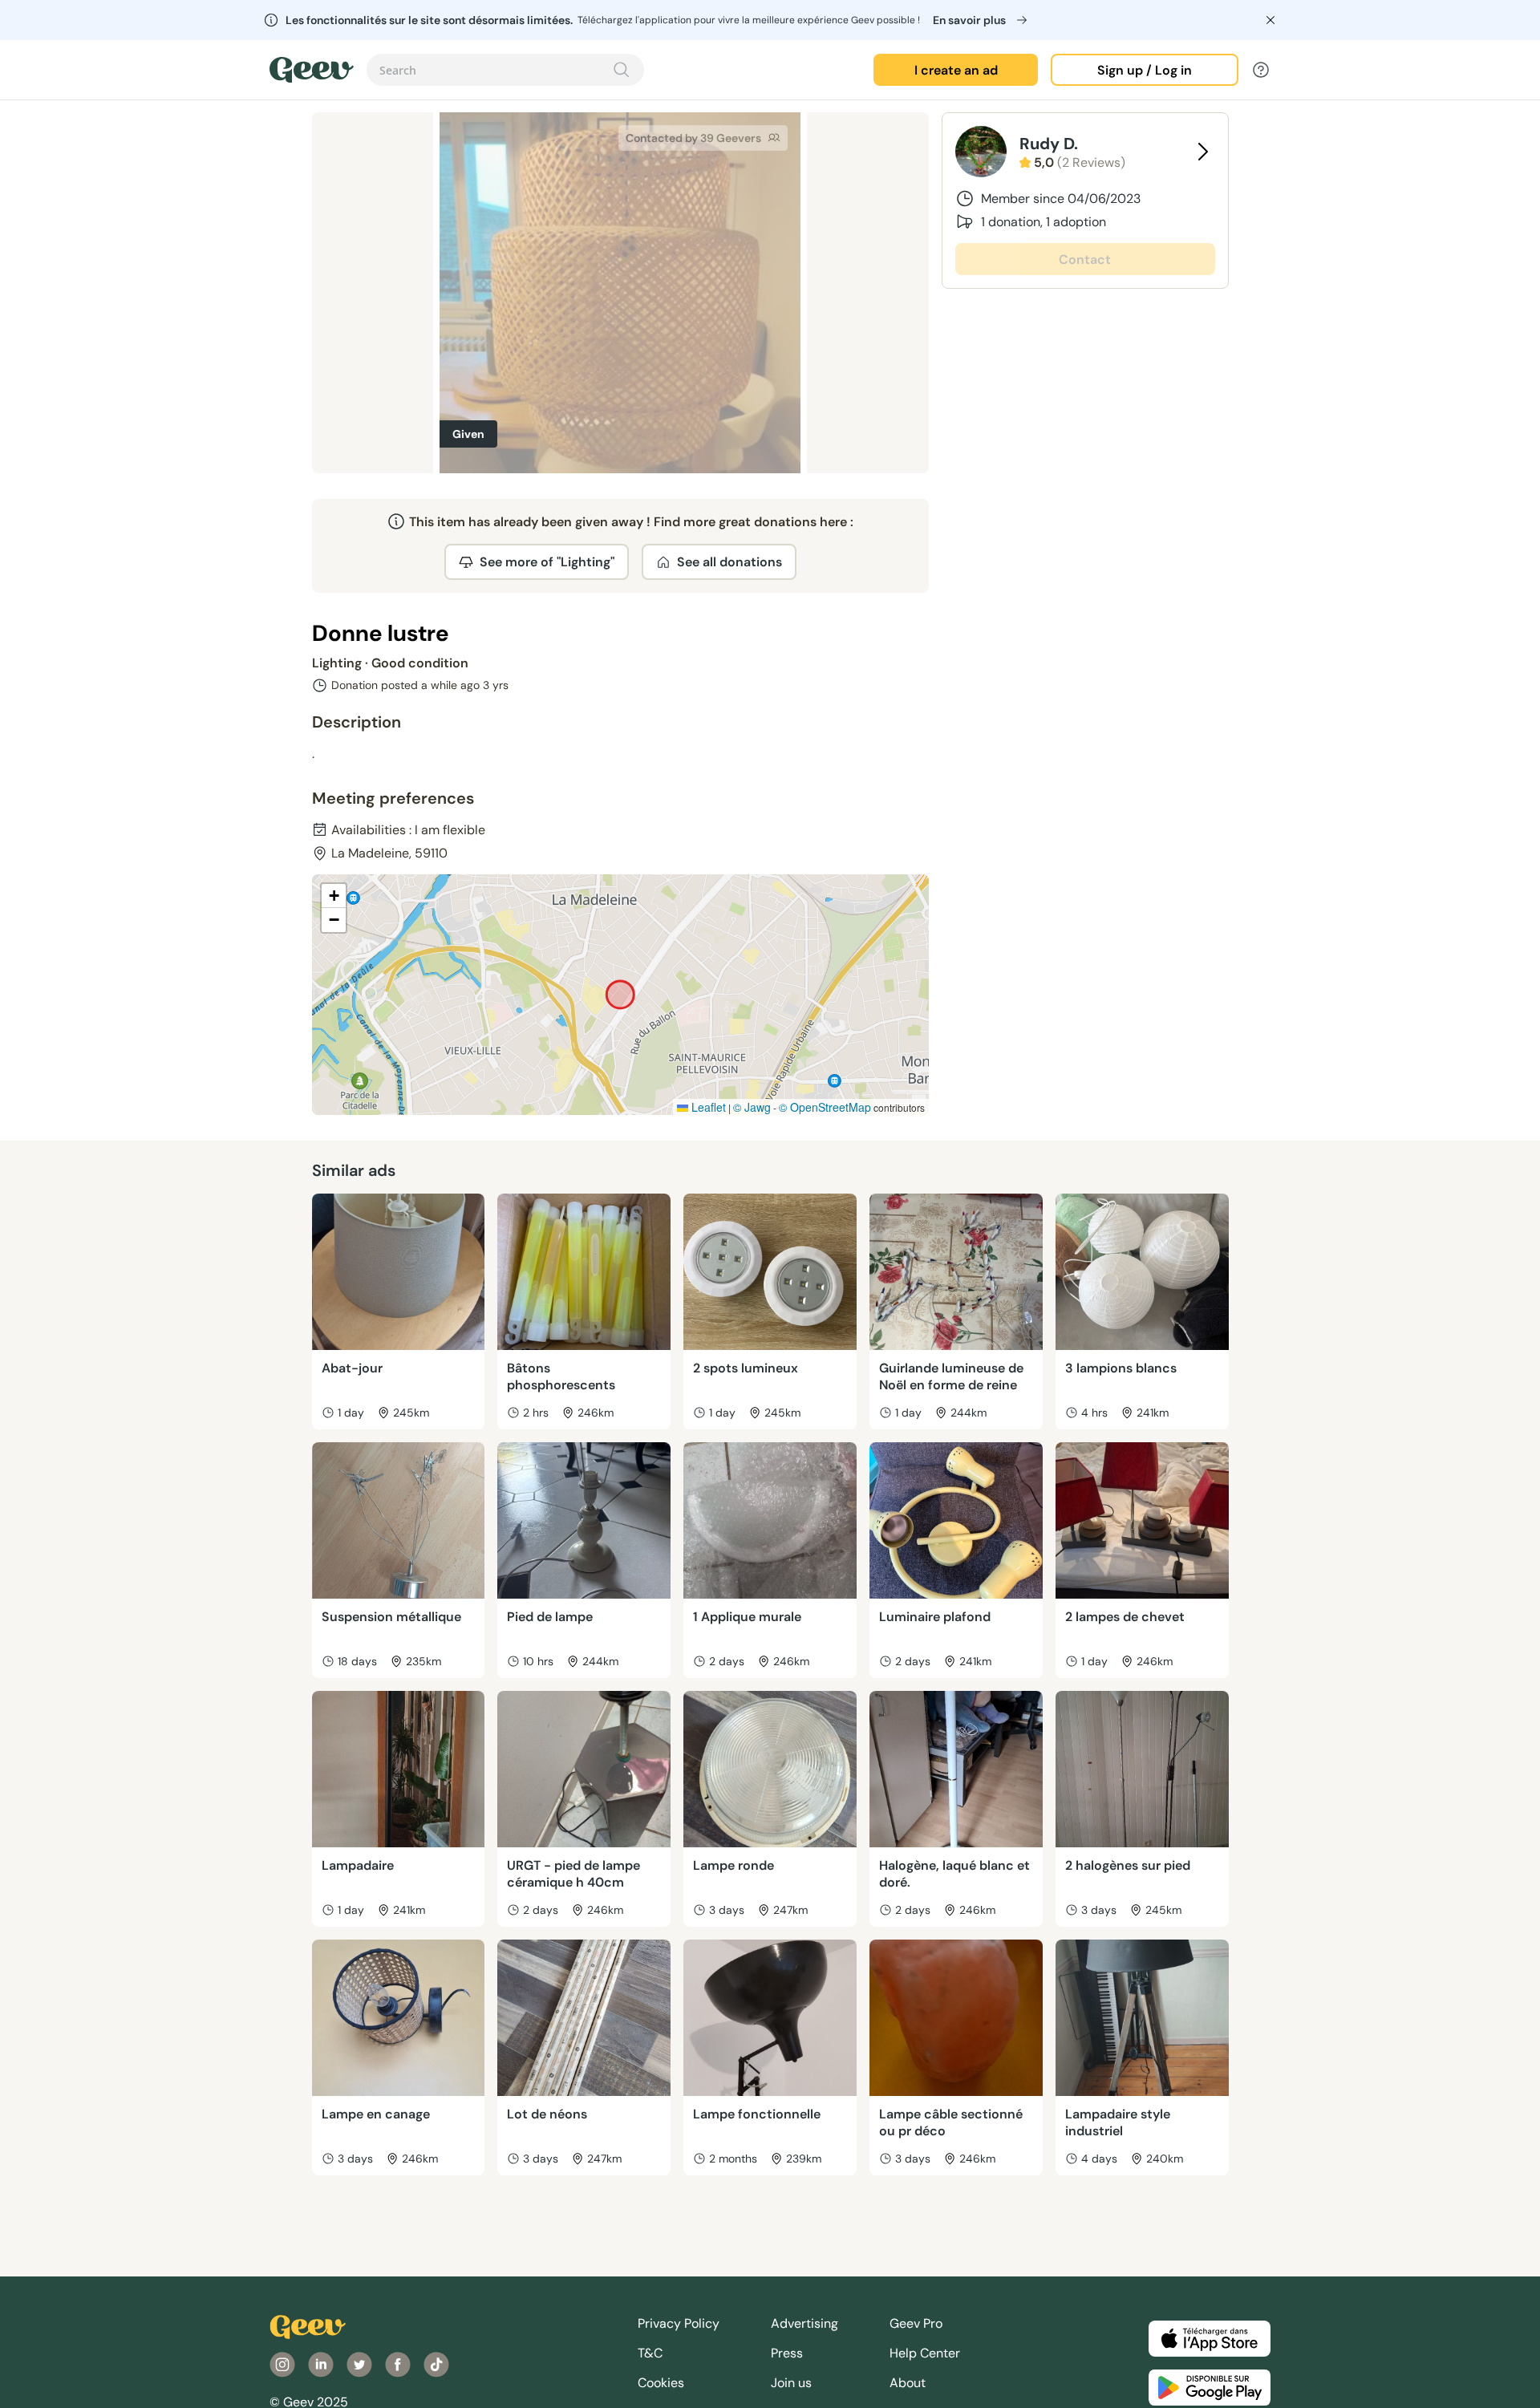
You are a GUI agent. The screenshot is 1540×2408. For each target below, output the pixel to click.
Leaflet (707, 1107)
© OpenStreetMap (825, 1107)
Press (787, 2353)
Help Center (925, 2353)
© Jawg (752, 1107)
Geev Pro (916, 2323)
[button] (334, 896)
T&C (650, 2353)
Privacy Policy (679, 2323)
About (908, 2383)
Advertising (804, 2323)
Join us (791, 2383)
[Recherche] (622, 70)
